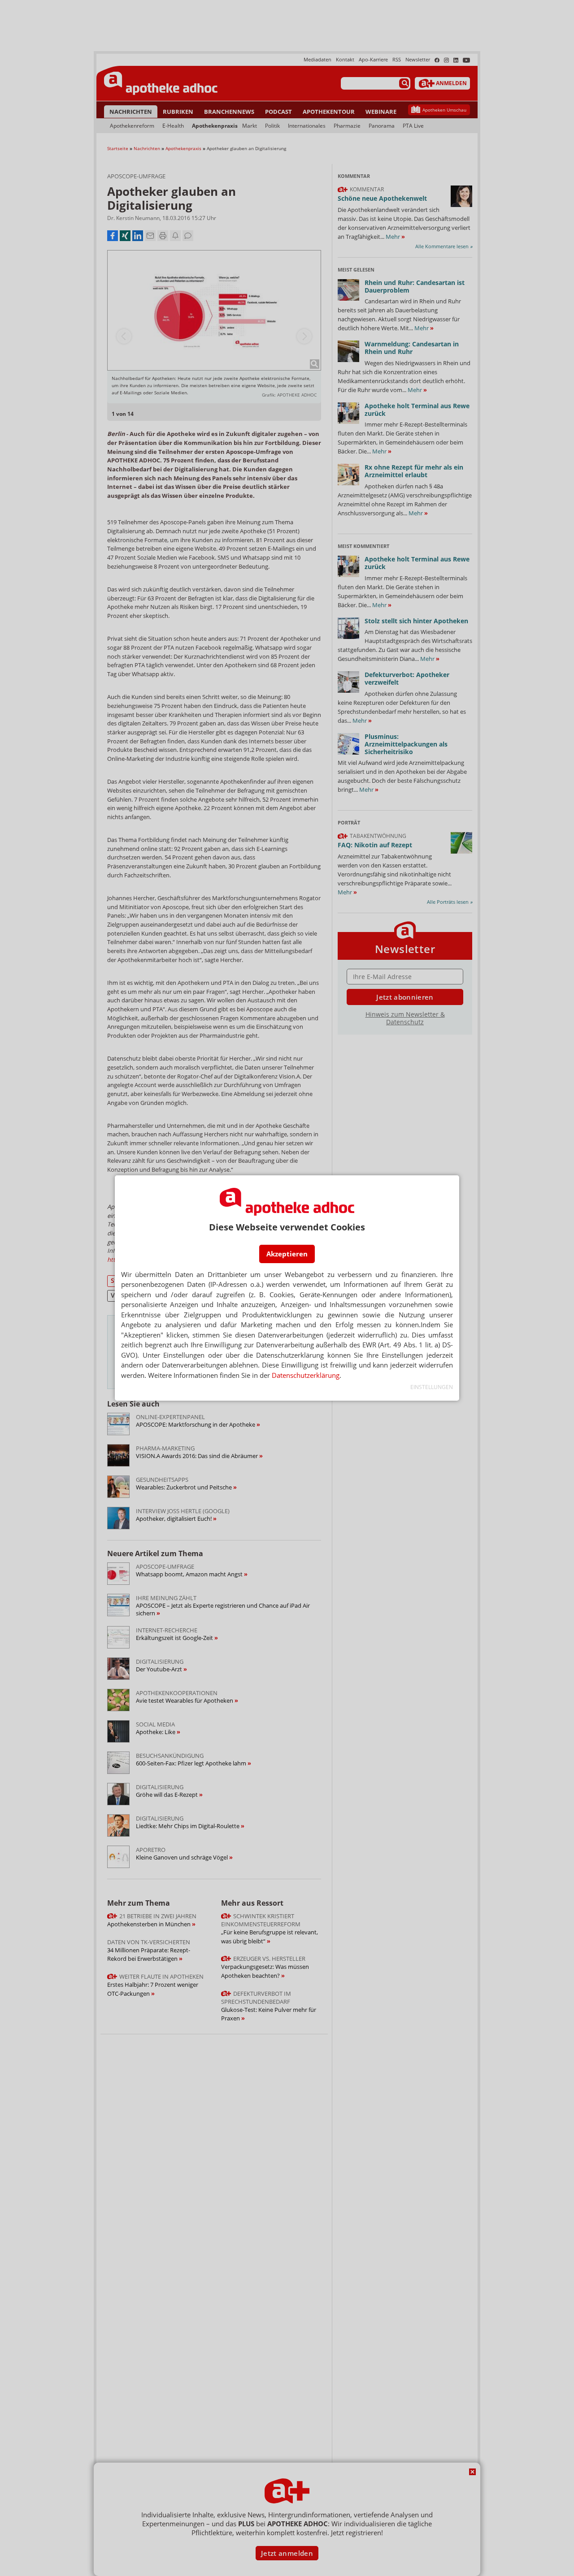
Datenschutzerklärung (306, 1375)
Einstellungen (432, 1387)
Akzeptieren (287, 1254)
